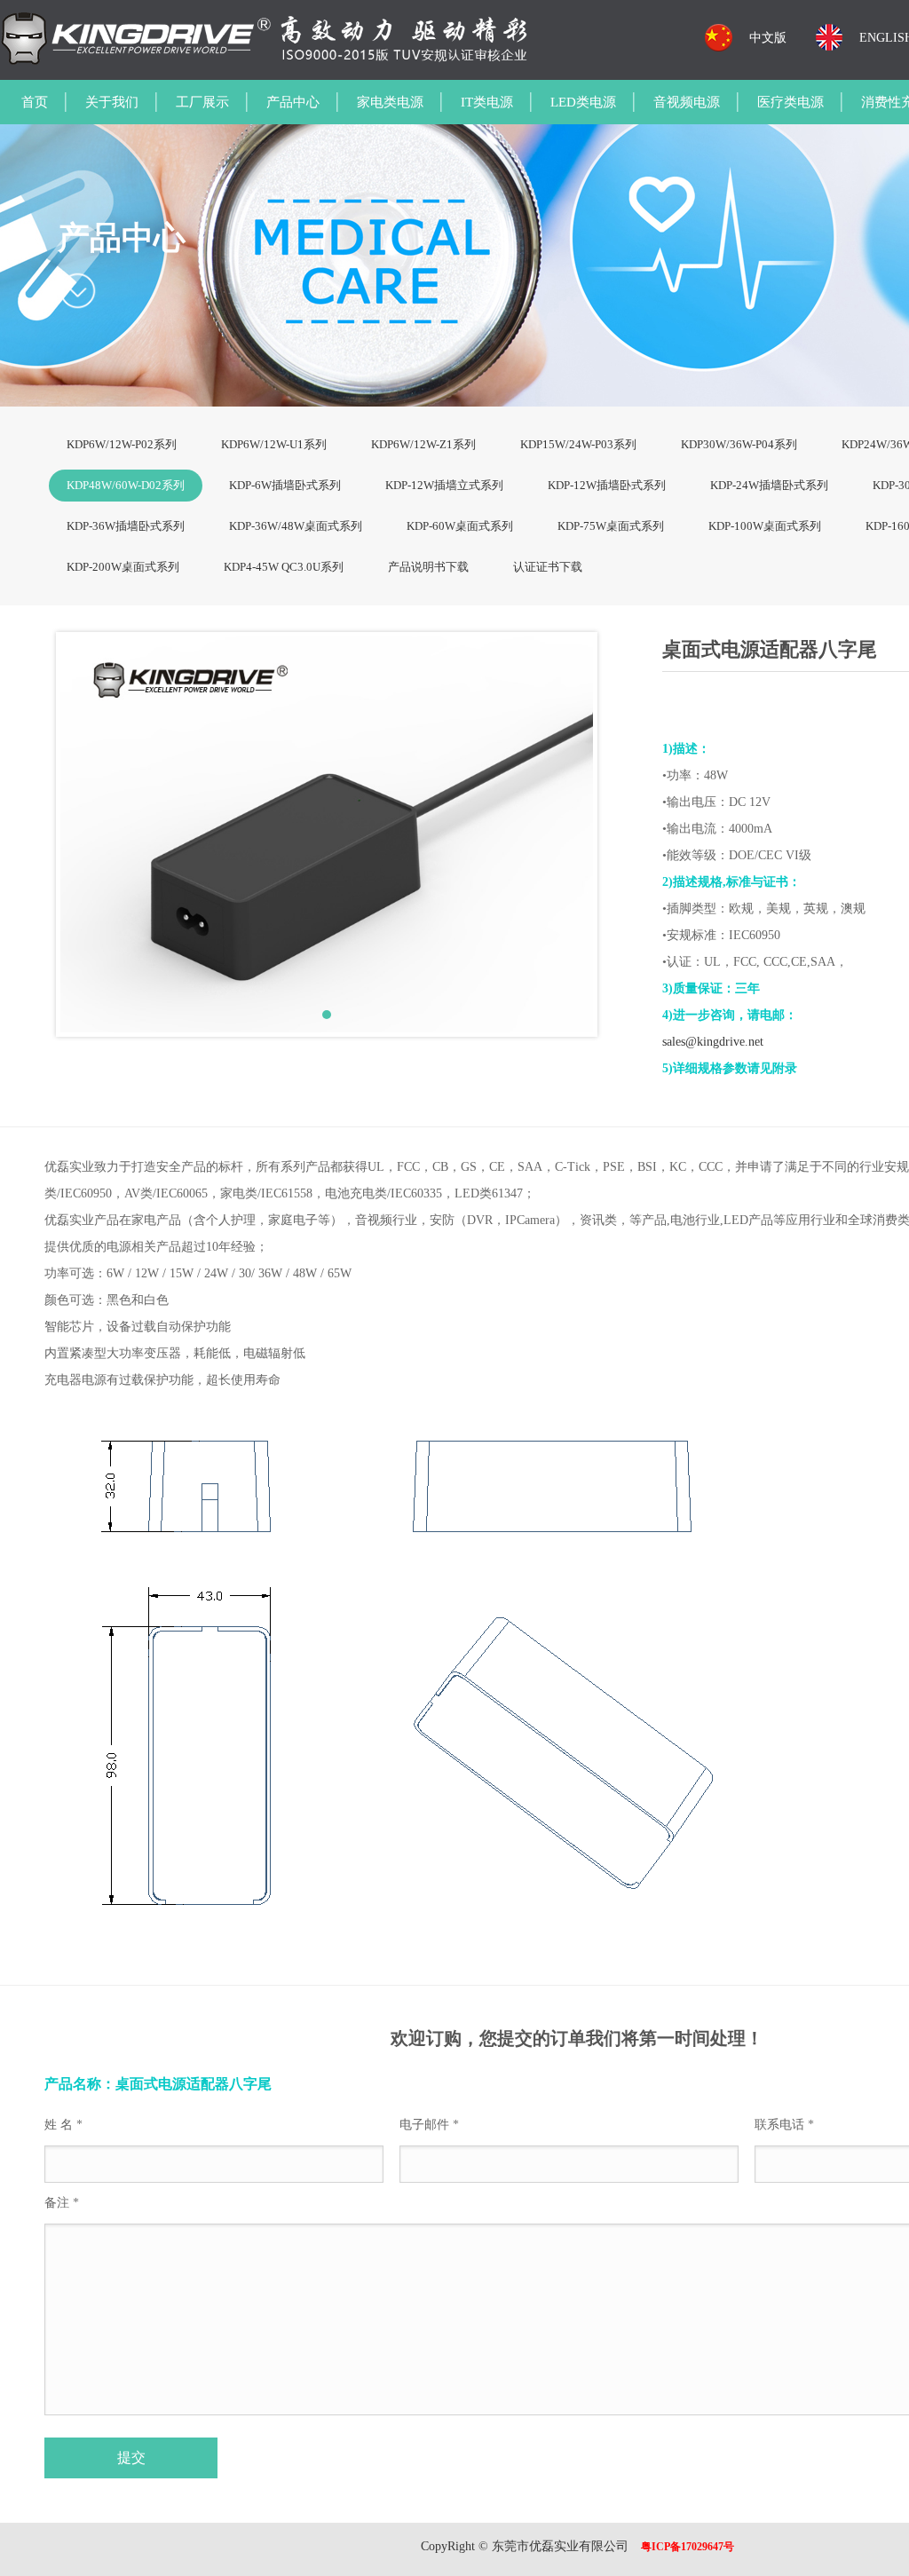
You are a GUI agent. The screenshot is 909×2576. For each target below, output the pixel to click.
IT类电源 (487, 102)
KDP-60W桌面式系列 (460, 526)
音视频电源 (687, 102)
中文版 (768, 38)
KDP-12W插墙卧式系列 (607, 485)
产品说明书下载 (428, 567)
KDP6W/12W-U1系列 (274, 444)
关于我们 (112, 102)
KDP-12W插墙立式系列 (444, 485)
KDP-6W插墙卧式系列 (285, 485)
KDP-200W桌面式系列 (123, 567)
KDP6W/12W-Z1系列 (423, 444)
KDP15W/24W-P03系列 (578, 444)
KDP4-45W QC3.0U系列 (284, 567)
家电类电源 (390, 102)
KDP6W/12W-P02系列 (122, 444)
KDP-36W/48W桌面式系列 (296, 526)
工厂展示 (202, 102)
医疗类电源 (790, 102)
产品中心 (293, 102)
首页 (35, 102)
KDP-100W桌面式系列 (765, 526)
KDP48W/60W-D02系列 (126, 485)
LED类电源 (583, 102)
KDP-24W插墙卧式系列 (769, 485)
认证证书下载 (548, 567)
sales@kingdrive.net (713, 1042)
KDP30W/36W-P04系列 (739, 444)
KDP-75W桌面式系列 (611, 526)
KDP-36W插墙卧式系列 (126, 526)
